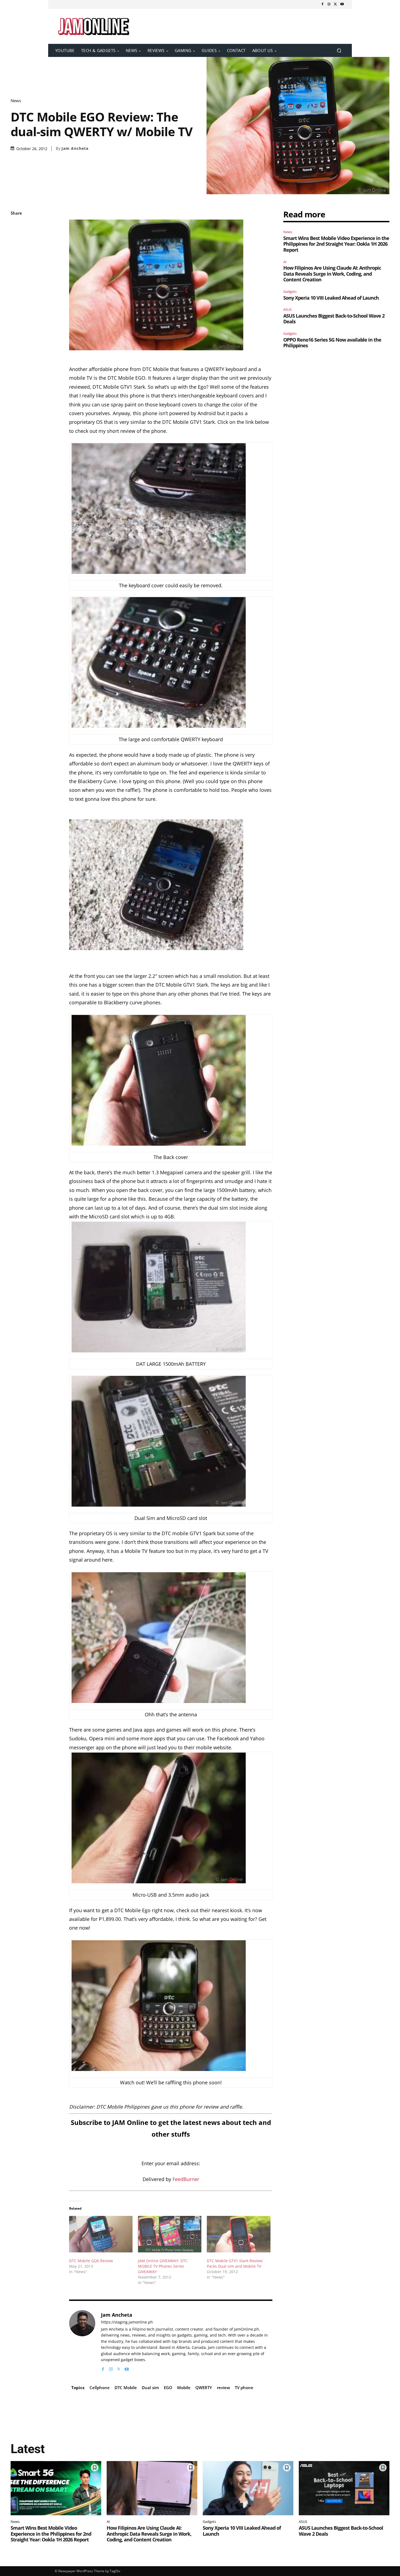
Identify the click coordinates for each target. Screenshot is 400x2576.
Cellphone (100, 2388)
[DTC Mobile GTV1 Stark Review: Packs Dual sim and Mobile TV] (239, 2234)
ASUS (287, 309)
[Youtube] (342, 4)
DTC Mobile (126, 2388)
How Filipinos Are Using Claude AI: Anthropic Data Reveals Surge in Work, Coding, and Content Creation (332, 274)
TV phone (244, 2388)
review (223, 2388)
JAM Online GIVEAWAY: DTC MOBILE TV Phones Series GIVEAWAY (163, 2266)
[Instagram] (329, 4)
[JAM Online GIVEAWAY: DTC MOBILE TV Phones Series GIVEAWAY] (170, 2234)
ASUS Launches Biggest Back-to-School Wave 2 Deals (334, 319)
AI (285, 262)
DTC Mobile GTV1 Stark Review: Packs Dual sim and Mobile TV (235, 2263)
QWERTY (204, 2388)
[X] (336, 4)
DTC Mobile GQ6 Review (91, 2261)
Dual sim (150, 2388)
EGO (168, 2388)
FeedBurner (186, 2179)
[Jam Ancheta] (82, 2341)
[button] (339, 51)
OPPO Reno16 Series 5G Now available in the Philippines (332, 343)
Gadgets (290, 291)
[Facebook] (322, 4)
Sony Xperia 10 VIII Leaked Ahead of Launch (331, 298)
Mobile (184, 2388)
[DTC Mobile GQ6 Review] (101, 2234)
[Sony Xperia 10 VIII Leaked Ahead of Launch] (248, 2488)
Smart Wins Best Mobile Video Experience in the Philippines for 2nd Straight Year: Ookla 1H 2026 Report (336, 244)
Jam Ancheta (75, 148)
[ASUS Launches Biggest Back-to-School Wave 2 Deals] (344, 2488)
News (16, 101)
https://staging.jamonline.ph (127, 2322)
